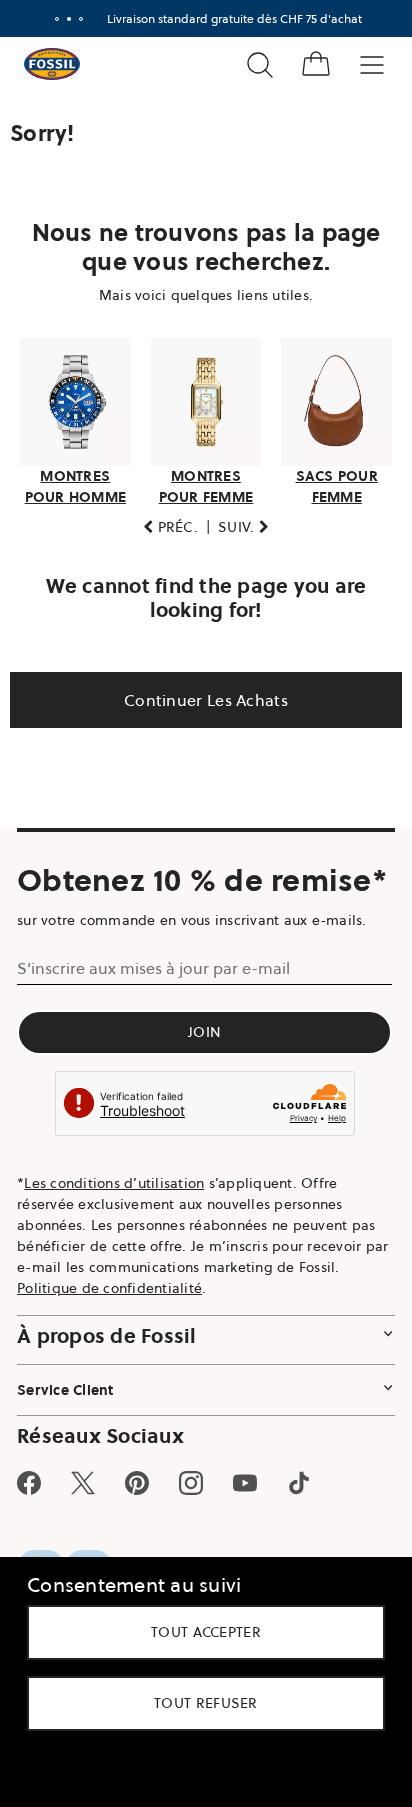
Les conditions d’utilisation (114, 1237)
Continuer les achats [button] (199, 694)
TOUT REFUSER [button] (199, 1703)
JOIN (198, 1086)
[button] (163, 521)
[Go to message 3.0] (73, 19)
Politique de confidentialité (109, 1342)
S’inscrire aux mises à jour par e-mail (153, 1022)
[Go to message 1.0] (49, 19)
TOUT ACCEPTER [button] (199, 1632)
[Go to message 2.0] (61, 19)
